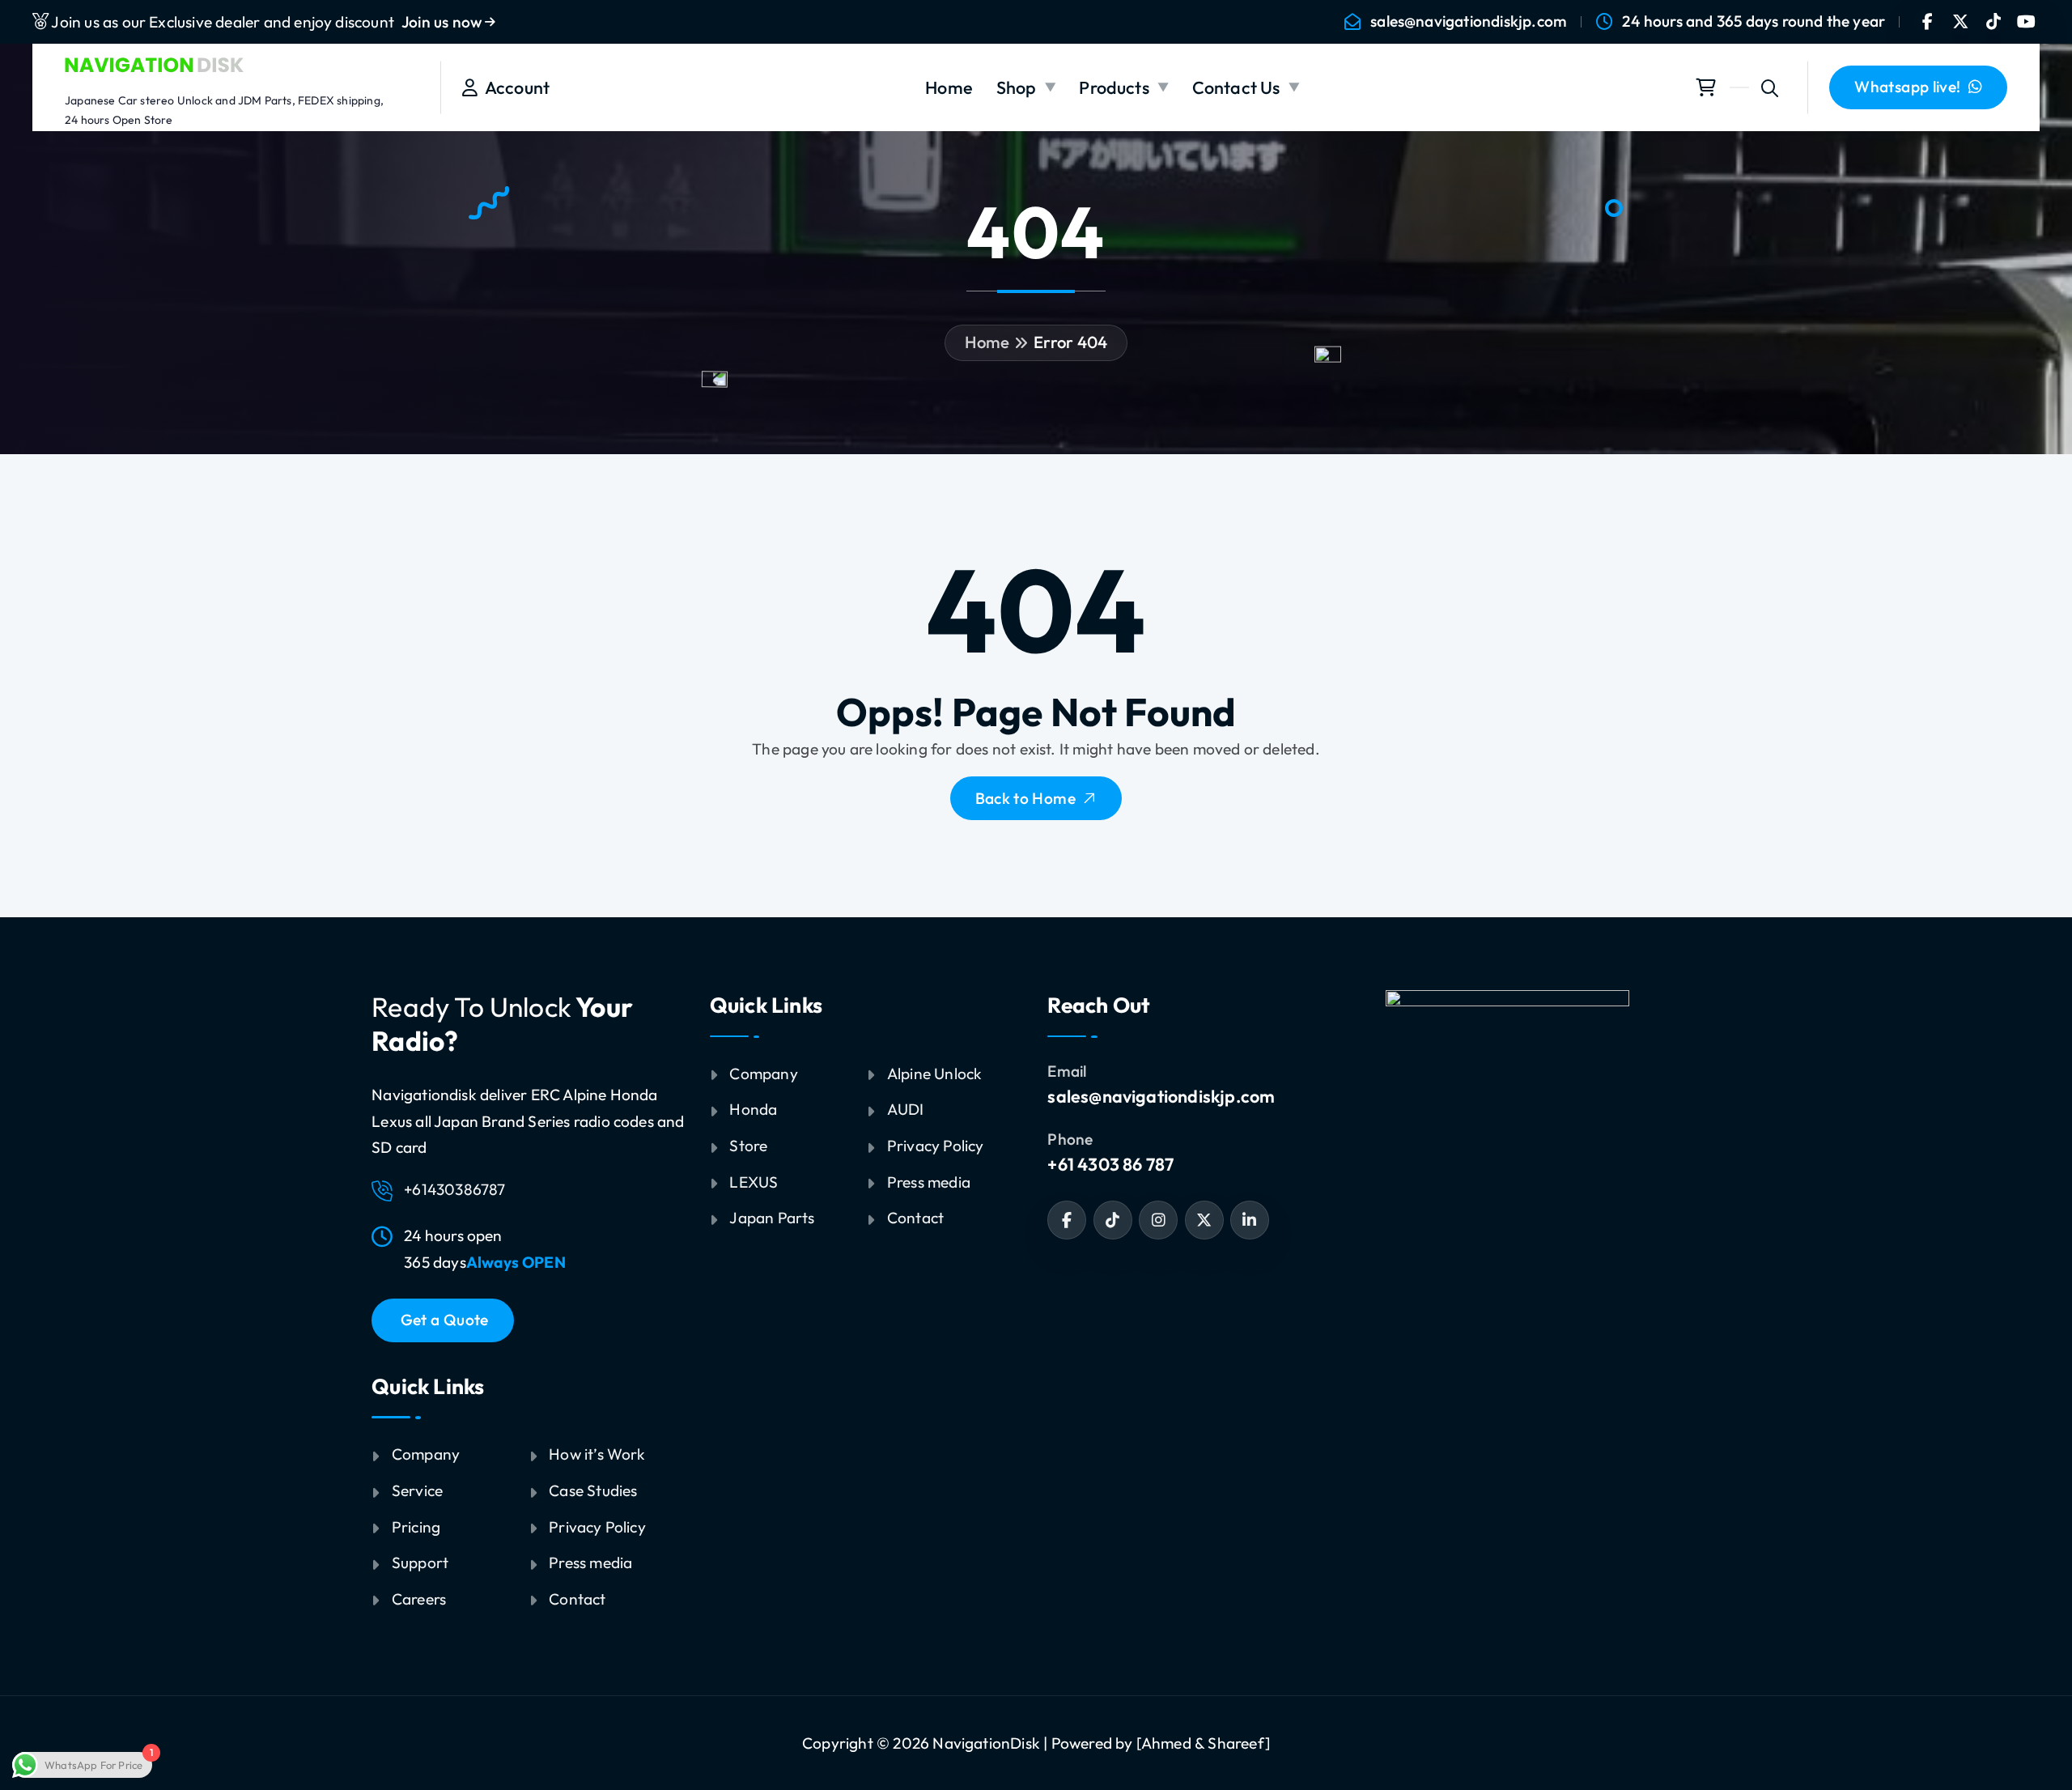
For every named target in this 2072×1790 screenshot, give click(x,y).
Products (1114, 87)
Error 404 (1071, 342)
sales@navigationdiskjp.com (1469, 21)
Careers (419, 1599)
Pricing (416, 1527)
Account (514, 87)
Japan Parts (772, 1218)
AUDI (906, 1109)
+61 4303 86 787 (1110, 1164)
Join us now (443, 22)
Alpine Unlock (935, 1074)
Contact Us (1236, 87)
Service (417, 1490)
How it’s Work (597, 1454)
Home (949, 87)
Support (420, 1563)
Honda (753, 1109)
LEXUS (754, 1182)
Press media (590, 1563)
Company (426, 1454)
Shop (1017, 87)
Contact (577, 1599)
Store (748, 1146)
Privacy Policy (597, 1527)
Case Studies (593, 1490)
